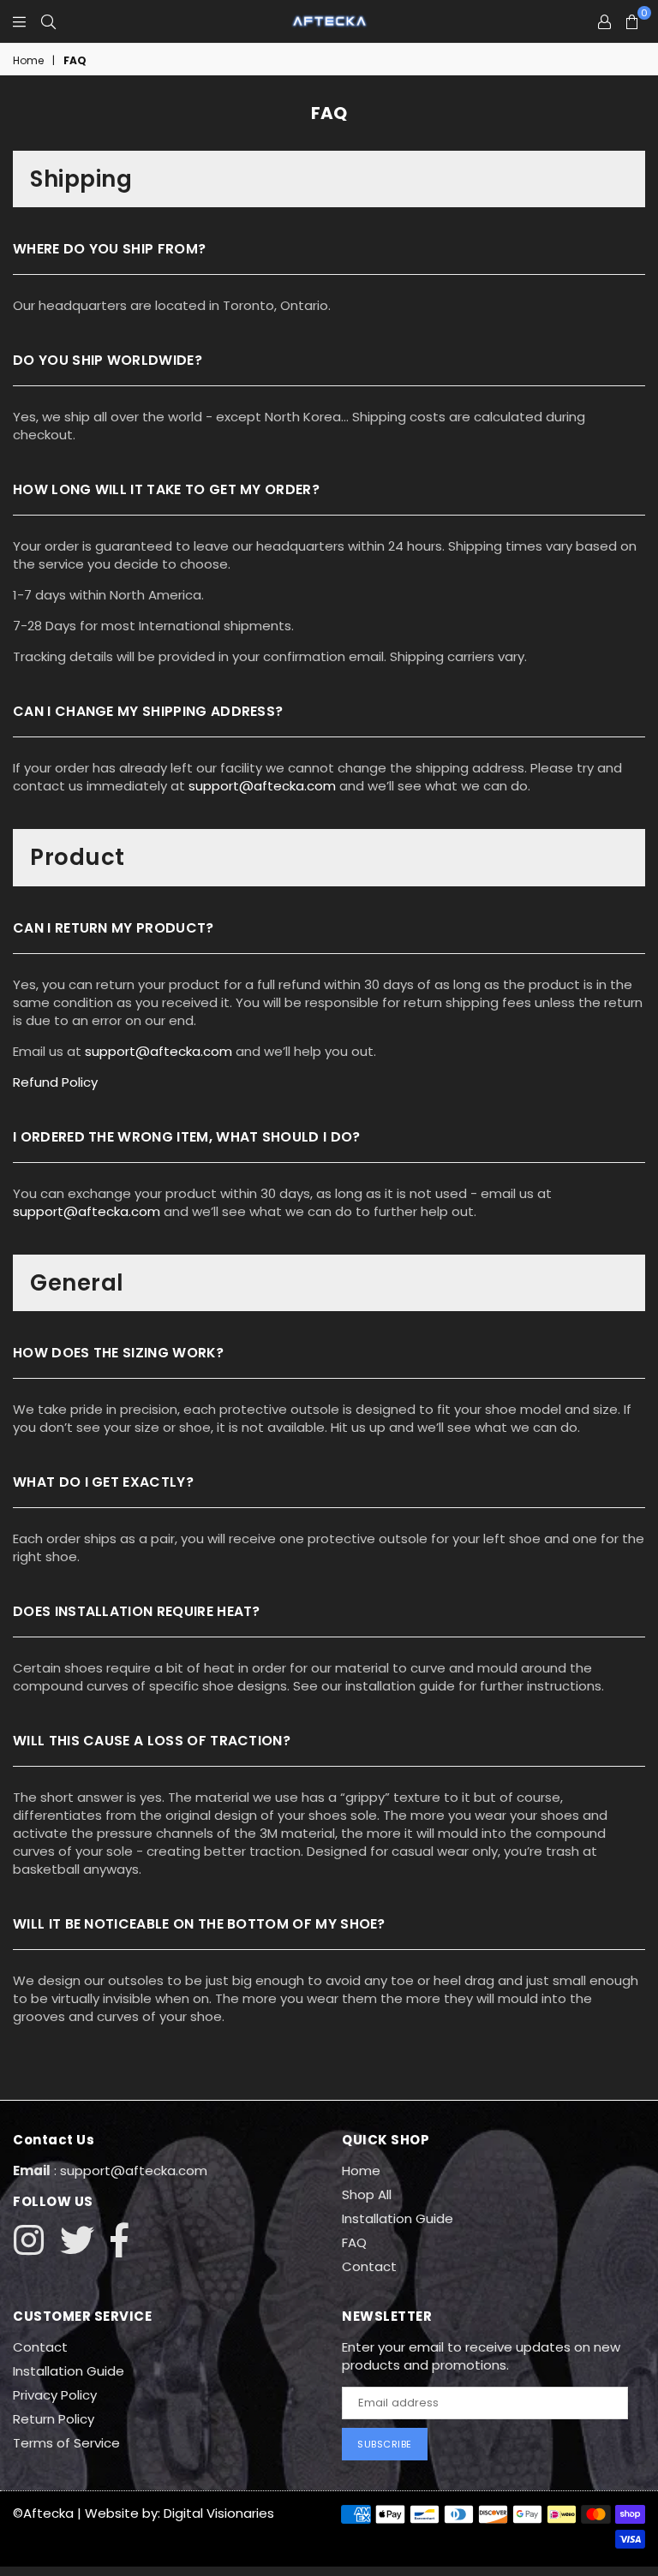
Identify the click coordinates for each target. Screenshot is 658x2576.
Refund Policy (55, 1082)
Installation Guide (398, 2218)
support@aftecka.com (262, 786)
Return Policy (54, 2419)
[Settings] (604, 21)
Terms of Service (66, 2443)
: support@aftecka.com (129, 2171)
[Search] (48, 21)
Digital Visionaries (219, 2513)
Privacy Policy (55, 2395)
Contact (369, 2266)
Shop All (367, 2194)
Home (28, 61)
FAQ (354, 2242)
